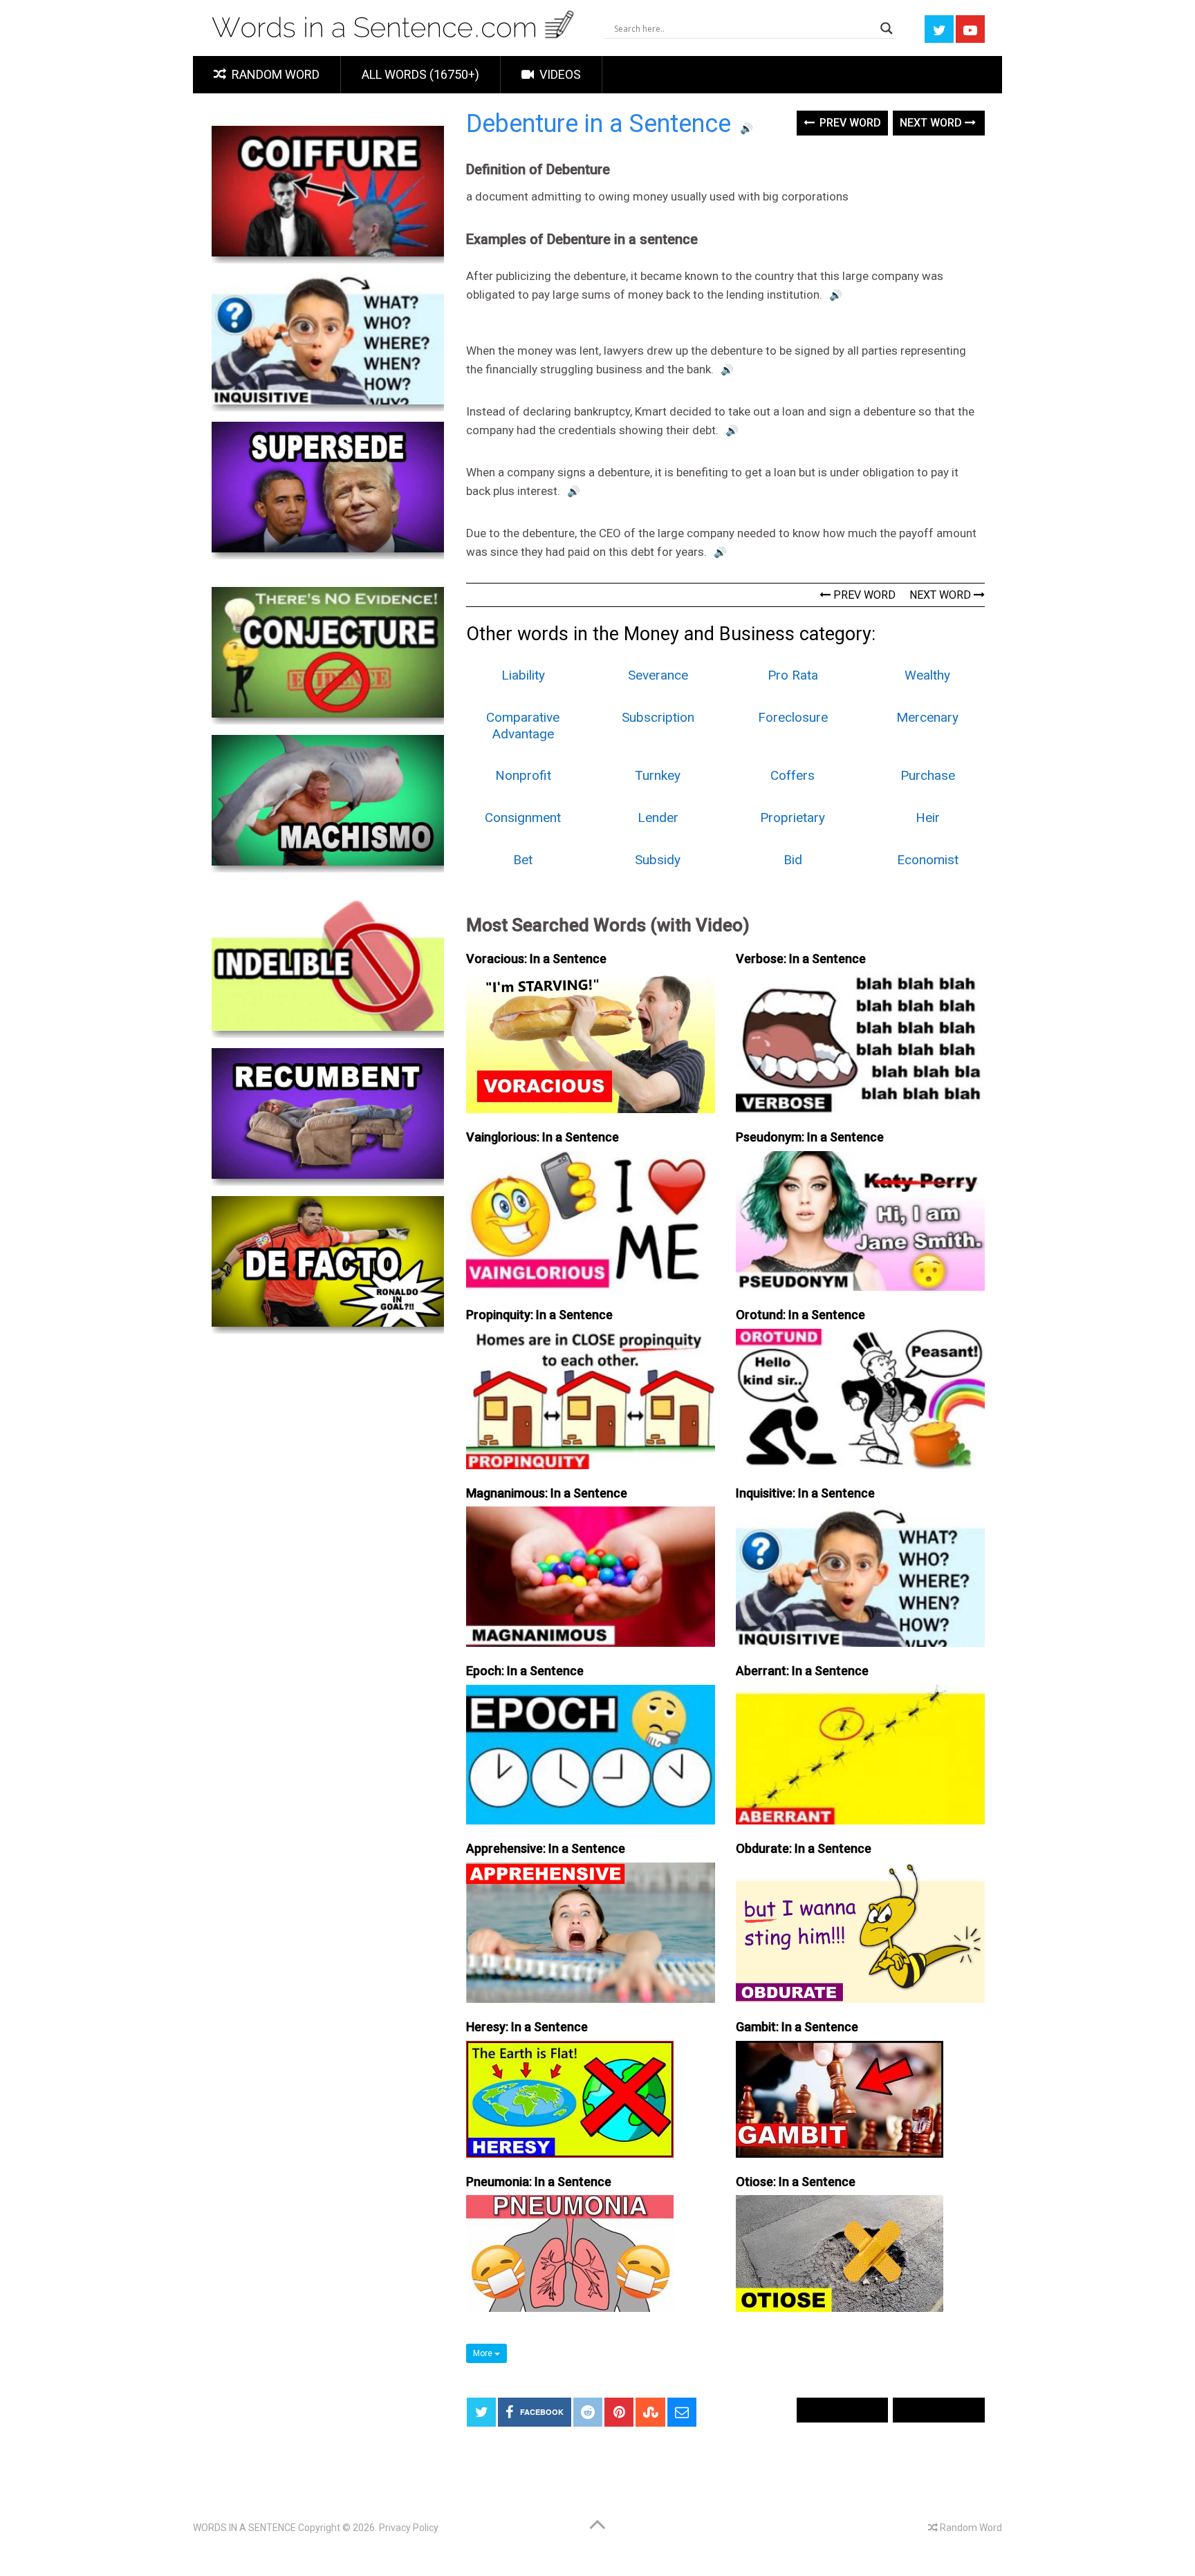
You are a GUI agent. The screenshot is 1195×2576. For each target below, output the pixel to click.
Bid (793, 860)
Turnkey (658, 775)
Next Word (932, 123)
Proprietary (793, 818)
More (484, 2353)
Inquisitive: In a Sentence (805, 1493)
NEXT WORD (942, 595)
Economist (928, 860)
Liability (523, 675)
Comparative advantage (523, 726)
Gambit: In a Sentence (797, 2027)
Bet (523, 860)
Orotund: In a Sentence (800, 1315)
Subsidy (658, 860)
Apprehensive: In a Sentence (546, 1848)
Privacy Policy (409, 2528)
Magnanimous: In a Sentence (547, 1493)
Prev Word (849, 123)
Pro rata (793, 675)
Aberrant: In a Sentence (802, 1671)
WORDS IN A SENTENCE (244, 2528)
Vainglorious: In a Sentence (543, 1137)
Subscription (658, 717)
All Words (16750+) (420, 74)
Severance (658, 675)
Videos (559, 74)
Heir (928, 818)
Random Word (274, 74)
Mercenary (927, 717)
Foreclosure (793, 717)
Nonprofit (523, 775)
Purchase (928, 775)
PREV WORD (863, 595)
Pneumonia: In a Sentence (539, 2182)
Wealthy (927, 675)
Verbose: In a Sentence (801, 959)
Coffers (793, 775)
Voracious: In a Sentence (536, 959)
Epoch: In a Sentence (525, 1671)
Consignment (523, 818)
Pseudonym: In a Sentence (810, 1137)
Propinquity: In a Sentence (539, 1315)
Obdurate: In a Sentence (804, 1848)
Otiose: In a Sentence (796, 2182)
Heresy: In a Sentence (527, 2027)
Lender (658, 818)
